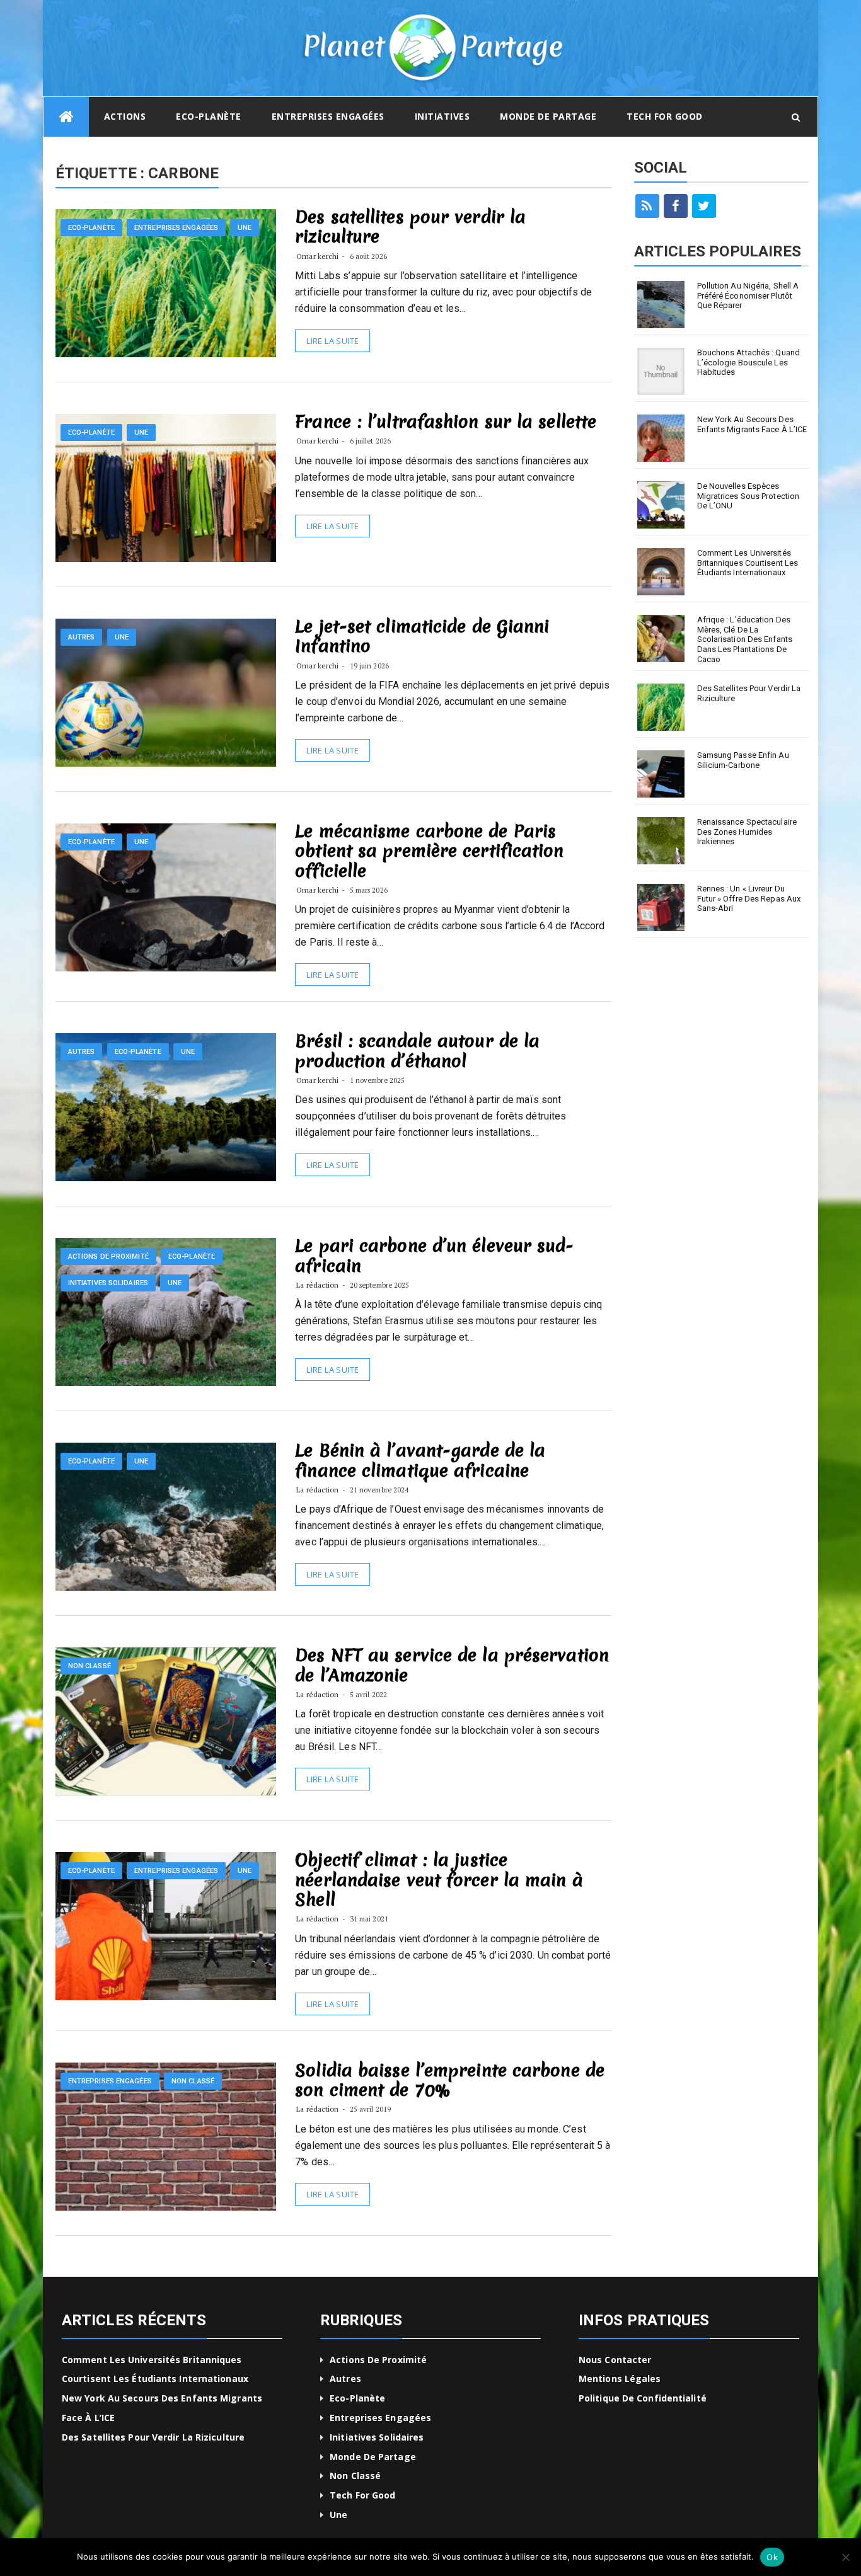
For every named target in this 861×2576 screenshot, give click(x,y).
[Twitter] (704, 206)
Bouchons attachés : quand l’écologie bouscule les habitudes (749, 362)
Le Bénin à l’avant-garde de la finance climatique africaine (420, 1460)
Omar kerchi (317, 256)
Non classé (90, 1666)
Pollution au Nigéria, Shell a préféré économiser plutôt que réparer (748, 295)
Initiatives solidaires (108, 1283)
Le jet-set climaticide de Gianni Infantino (422, 636)
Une (245, 228)
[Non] (845, 2557)
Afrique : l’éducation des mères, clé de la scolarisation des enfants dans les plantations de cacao (745, 639)
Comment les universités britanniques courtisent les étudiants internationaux (748, 563)
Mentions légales (620, 2379)
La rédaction (317, 1285)
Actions (125, 116)
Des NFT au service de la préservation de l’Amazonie (452, 1665)
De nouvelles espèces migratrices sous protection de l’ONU (748, 496)
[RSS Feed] (647, 206)
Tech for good (665, 116)
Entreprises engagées (328, 116)
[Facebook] (676, 206)
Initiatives (442, 116)
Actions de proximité (108, 1257)
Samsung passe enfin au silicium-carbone (743, 760)
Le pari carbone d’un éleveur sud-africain (434, 1255)
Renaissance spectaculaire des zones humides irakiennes (747, 832)
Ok (772, 2557)
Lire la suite (332, 341)
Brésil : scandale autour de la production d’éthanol (417, 1050)
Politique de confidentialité (643, 2398)
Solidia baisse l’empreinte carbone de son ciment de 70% (450, 2080)
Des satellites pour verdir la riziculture (410, 226)
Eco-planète (209, 116)
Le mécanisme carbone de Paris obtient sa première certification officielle (429, 850)
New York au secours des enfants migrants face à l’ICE (752, 424)
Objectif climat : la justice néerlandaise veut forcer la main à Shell (439, 1879)
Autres (82, 637)
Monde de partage (548, 116)
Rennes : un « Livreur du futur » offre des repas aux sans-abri (749, 898)
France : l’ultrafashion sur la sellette (446, 421)
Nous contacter (615, 2360)
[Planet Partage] (66, 117)
